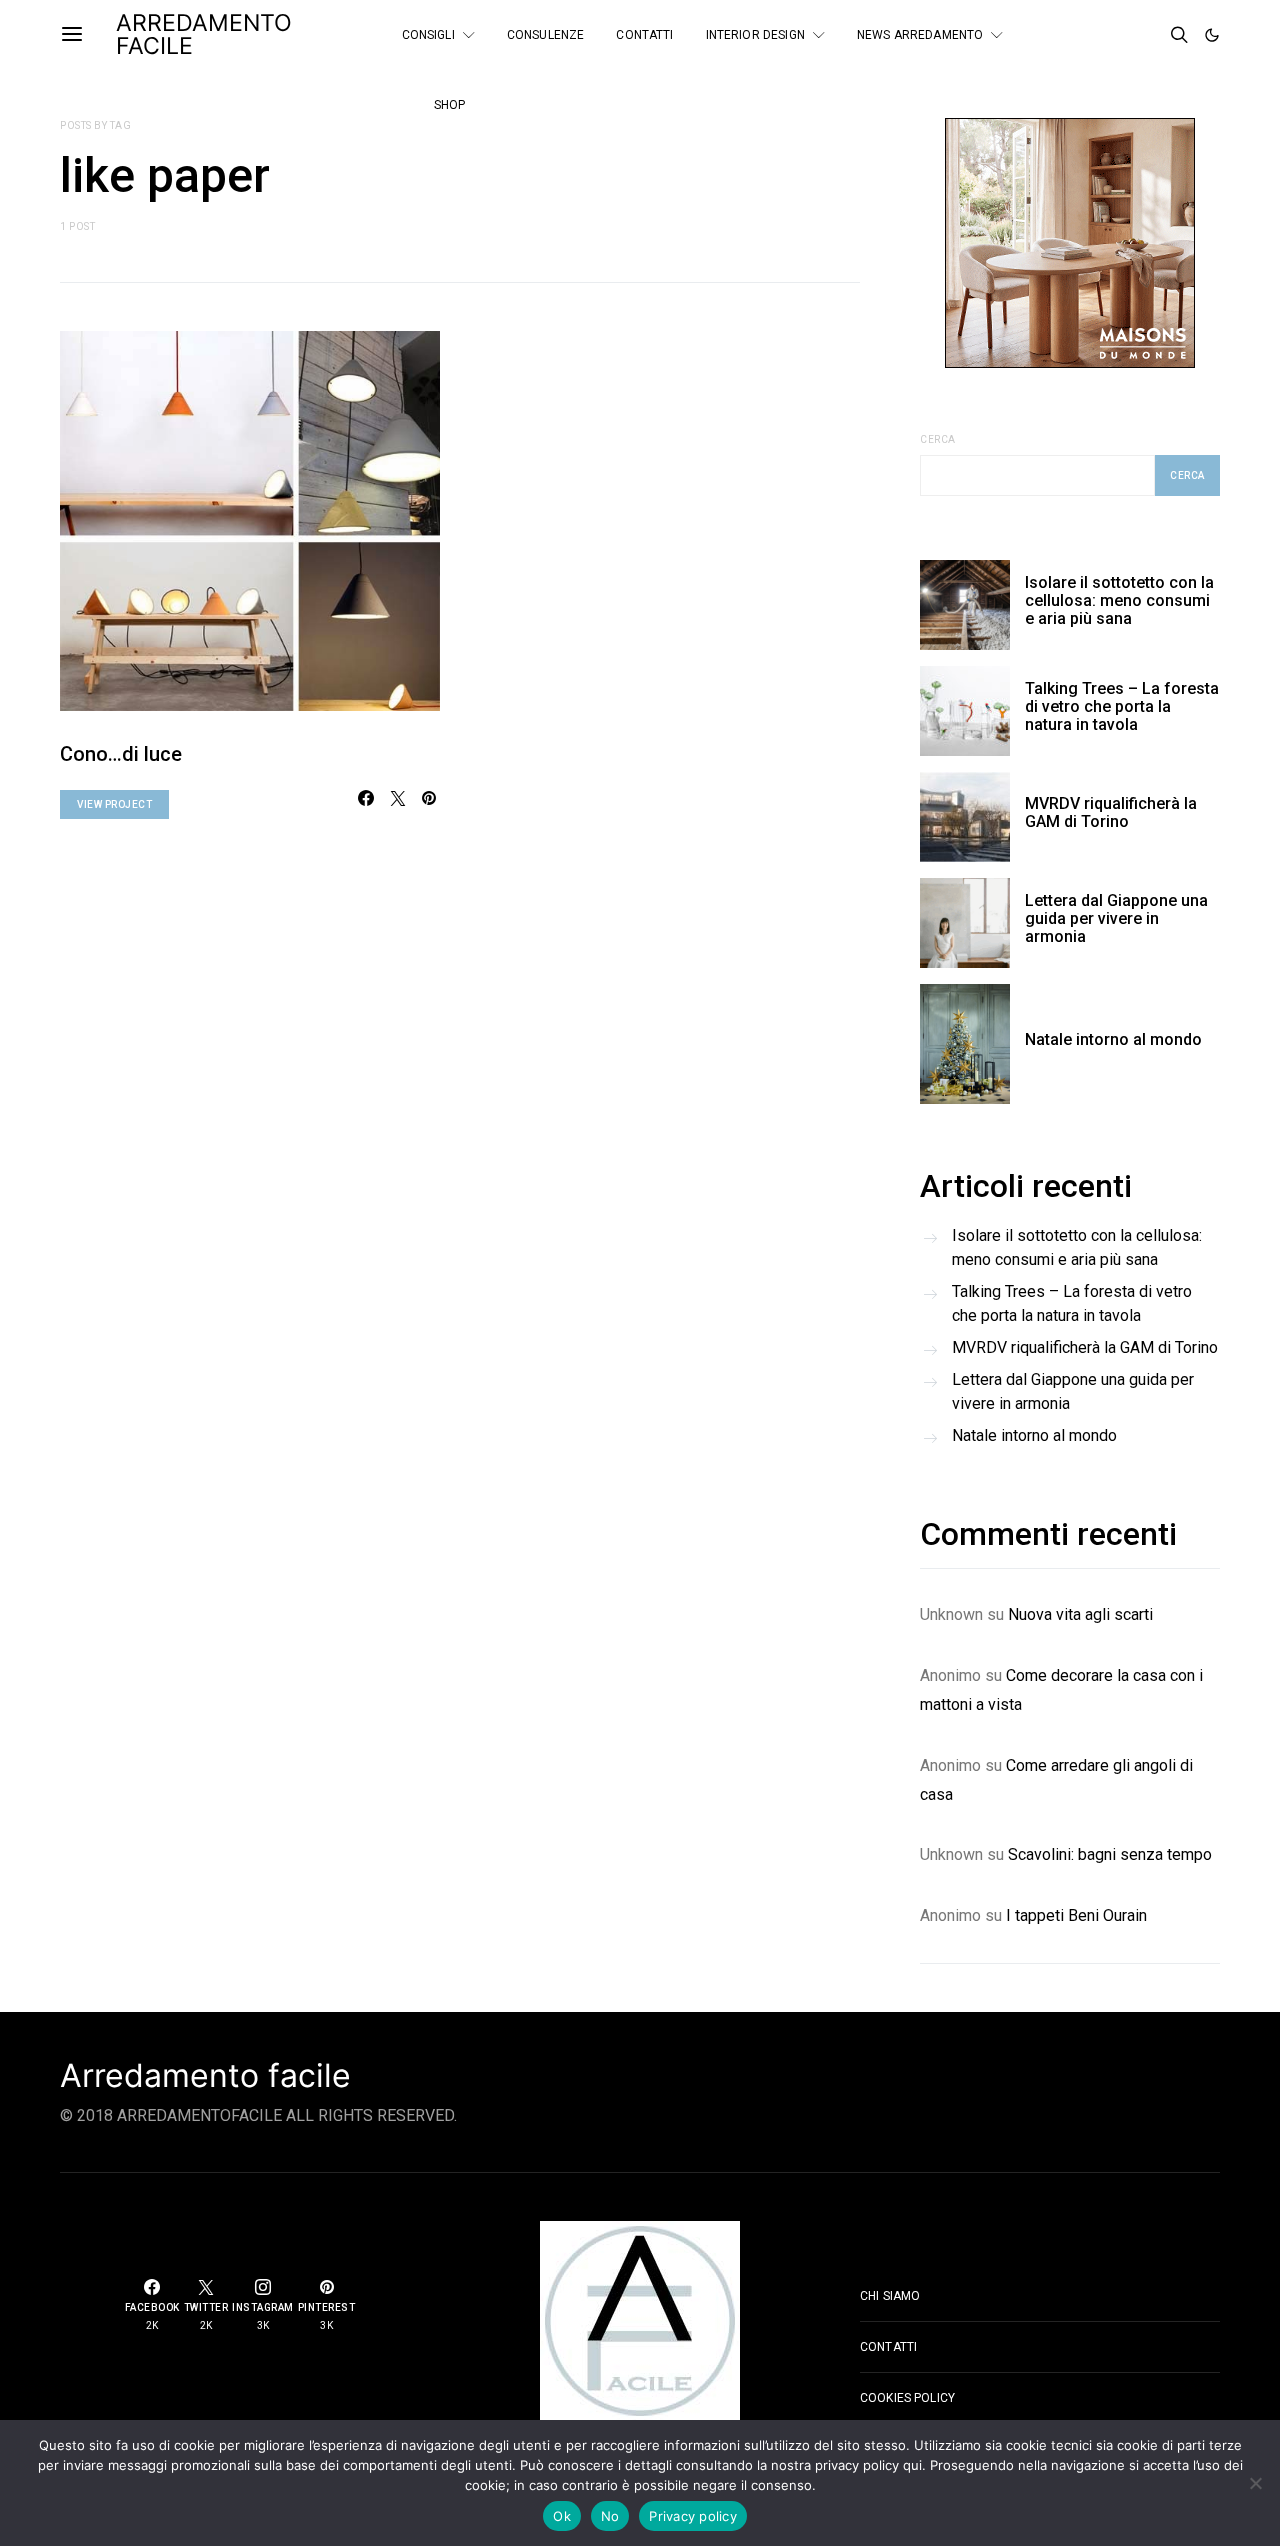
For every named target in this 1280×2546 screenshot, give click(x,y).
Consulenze (546, 35)
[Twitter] (1122, 27)
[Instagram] (1095, 43)
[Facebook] (1095, 27)
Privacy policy (693, 2516)
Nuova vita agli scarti (1080, 1614)
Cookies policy (907, 2398)
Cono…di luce (121, 754)
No (610, 2516)
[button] (1212, 35)
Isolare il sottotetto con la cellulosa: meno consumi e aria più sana (1119, 600)
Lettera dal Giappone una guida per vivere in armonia (1116, 918)
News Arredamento (920, 35)
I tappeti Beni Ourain (1076, 1915)
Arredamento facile (205, 2076)
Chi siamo (890, 2296)
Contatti (644, 35)
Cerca (938, 439)
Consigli (428, 35)
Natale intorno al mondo (1113, 1039)
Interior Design (755, 35)
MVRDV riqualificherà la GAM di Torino (1111, 812)
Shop (450, 105)
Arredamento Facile (204, 34)
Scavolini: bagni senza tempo (1110, 1854)
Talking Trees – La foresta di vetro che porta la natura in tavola (1122, 706)
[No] (1255, 2483)
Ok (562, 2516)
